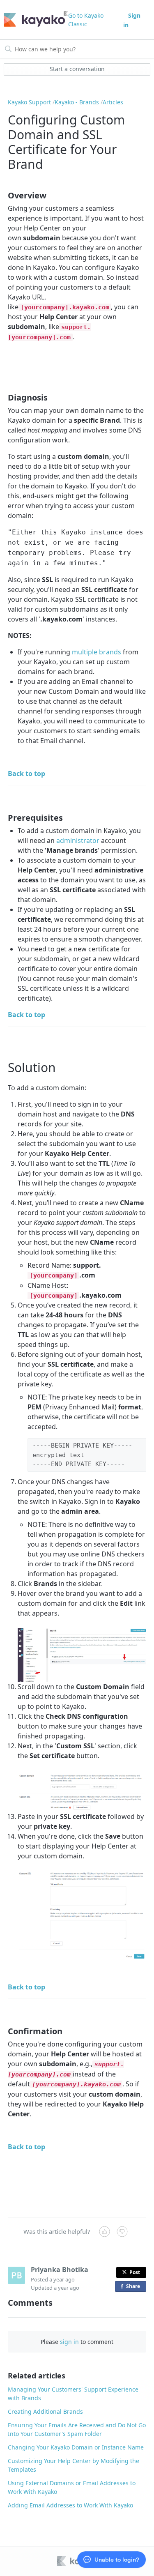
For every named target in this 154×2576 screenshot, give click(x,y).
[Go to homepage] (33, 20)
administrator (78, 840)
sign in (69, 2342)
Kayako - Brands (77, 102)
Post (135, 2272)
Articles (113, 102)
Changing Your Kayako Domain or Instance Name (76, 2447)
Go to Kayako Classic (86, 20)
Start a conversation (77, 69)
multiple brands (97, 652)
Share (135, 2287)
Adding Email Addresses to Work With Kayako (70, 2505)
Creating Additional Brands (45, 2411)
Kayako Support (29, 102)
